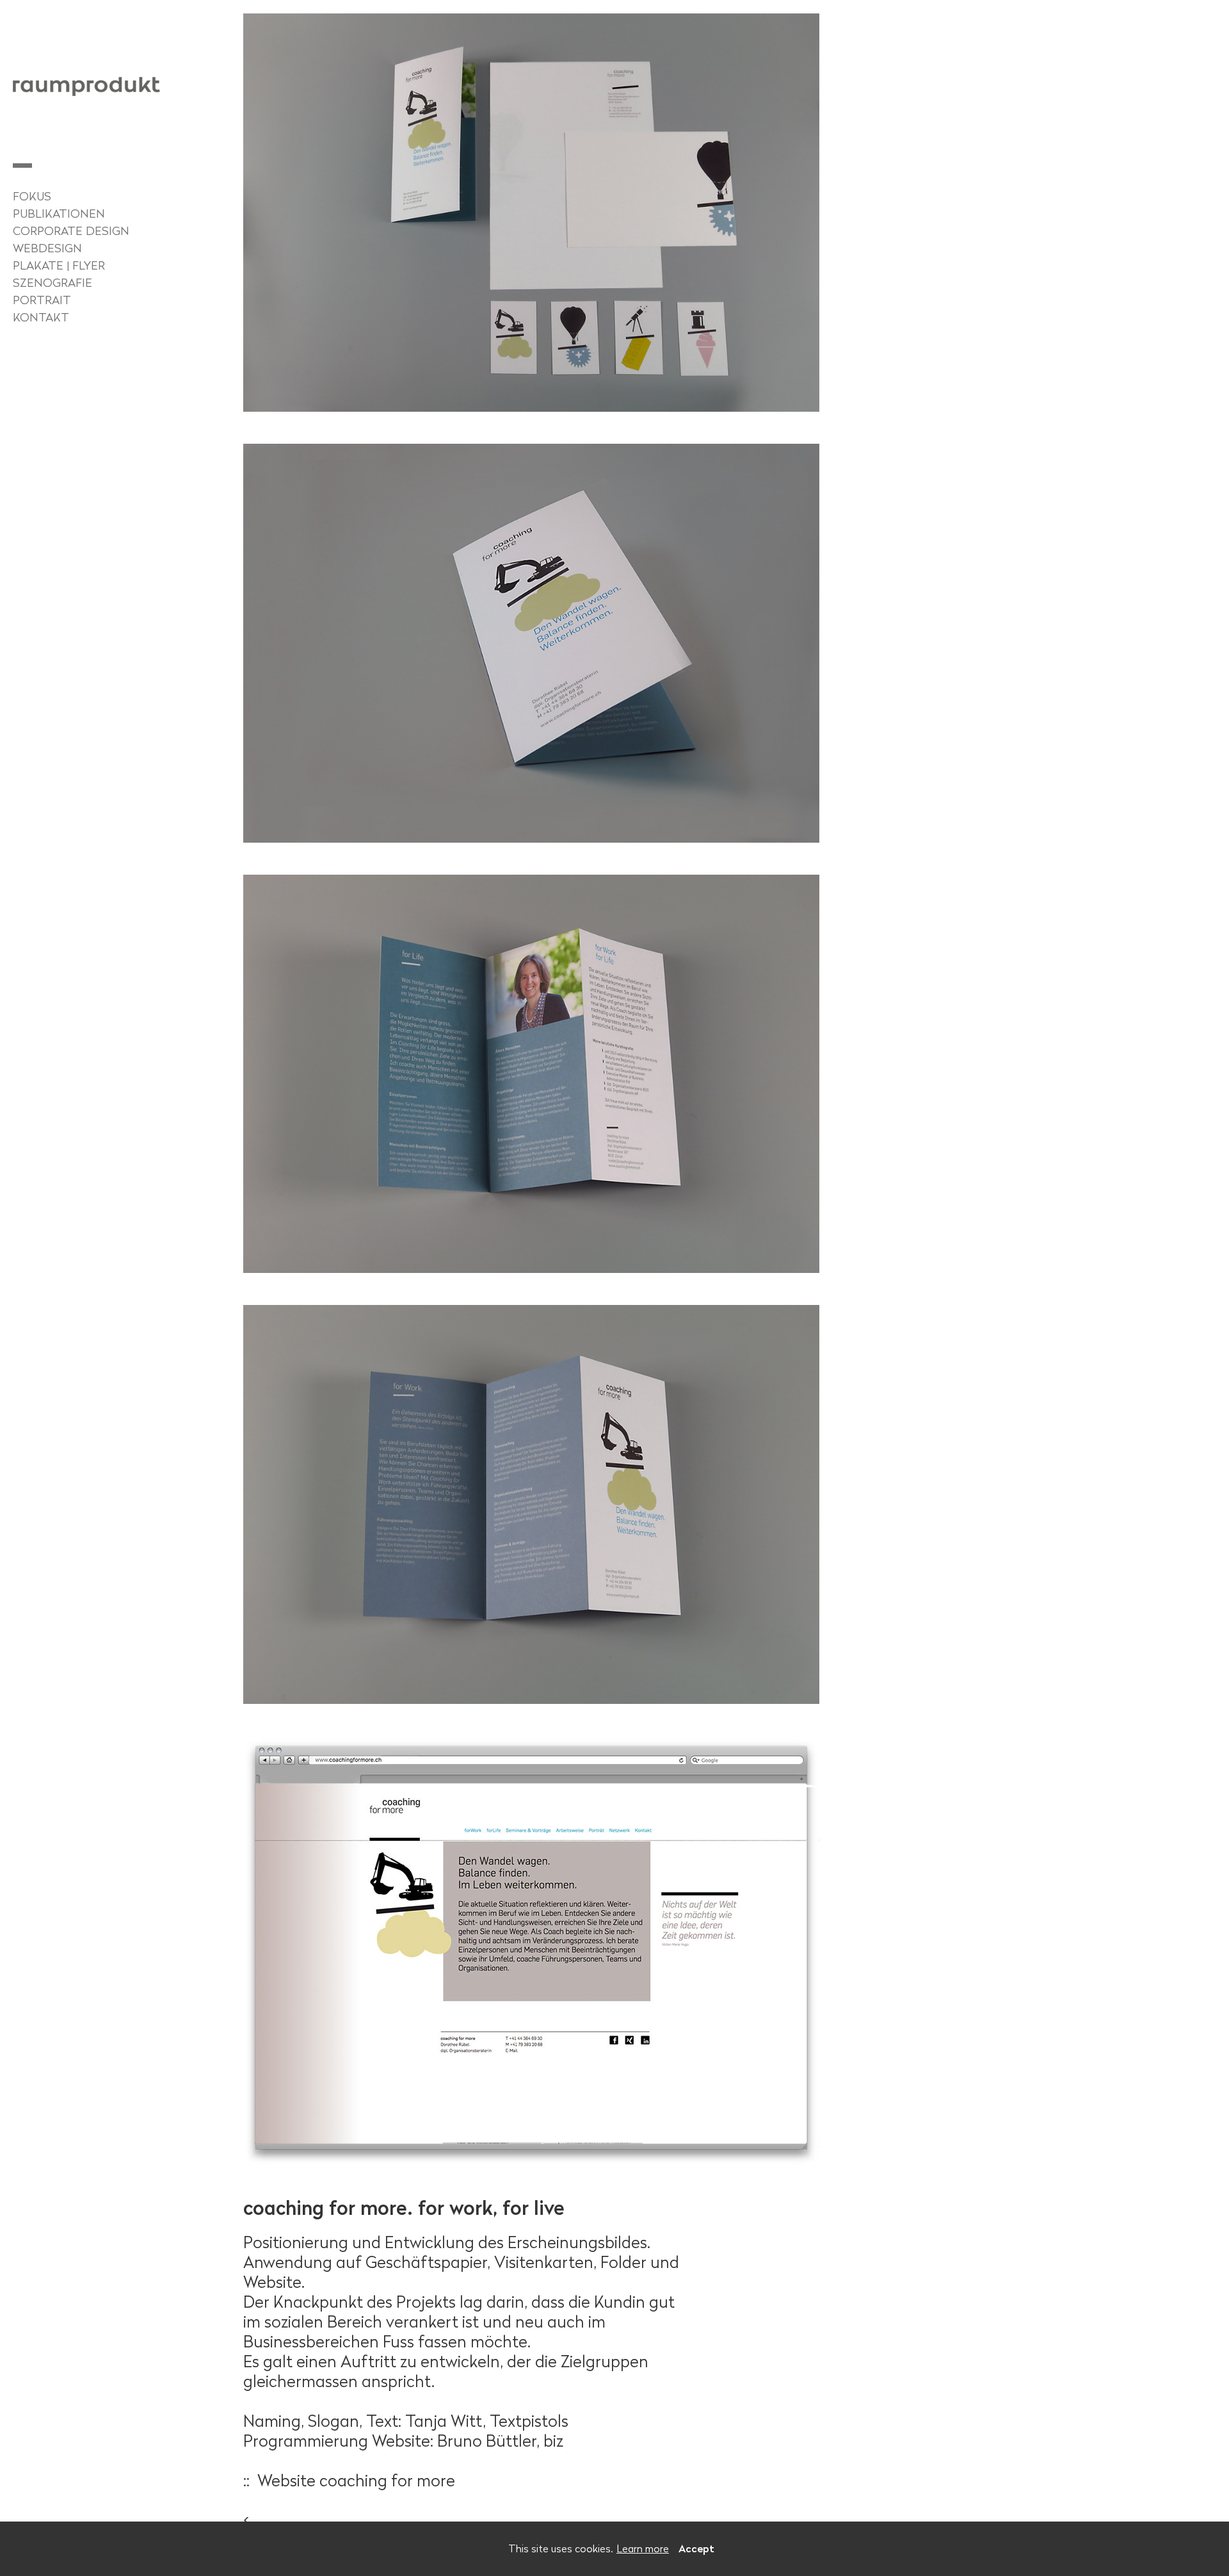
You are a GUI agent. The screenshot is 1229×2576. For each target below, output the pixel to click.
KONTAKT (41, 318)
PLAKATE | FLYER (59, 266)
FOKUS (32, 197)
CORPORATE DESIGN (71, 231)
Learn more (643, 2548)
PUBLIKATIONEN (59, 214)
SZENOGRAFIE (52, 283)
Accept (696, 2548)
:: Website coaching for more (349, 2480)
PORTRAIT (42, 300)
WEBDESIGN (47, 248)
